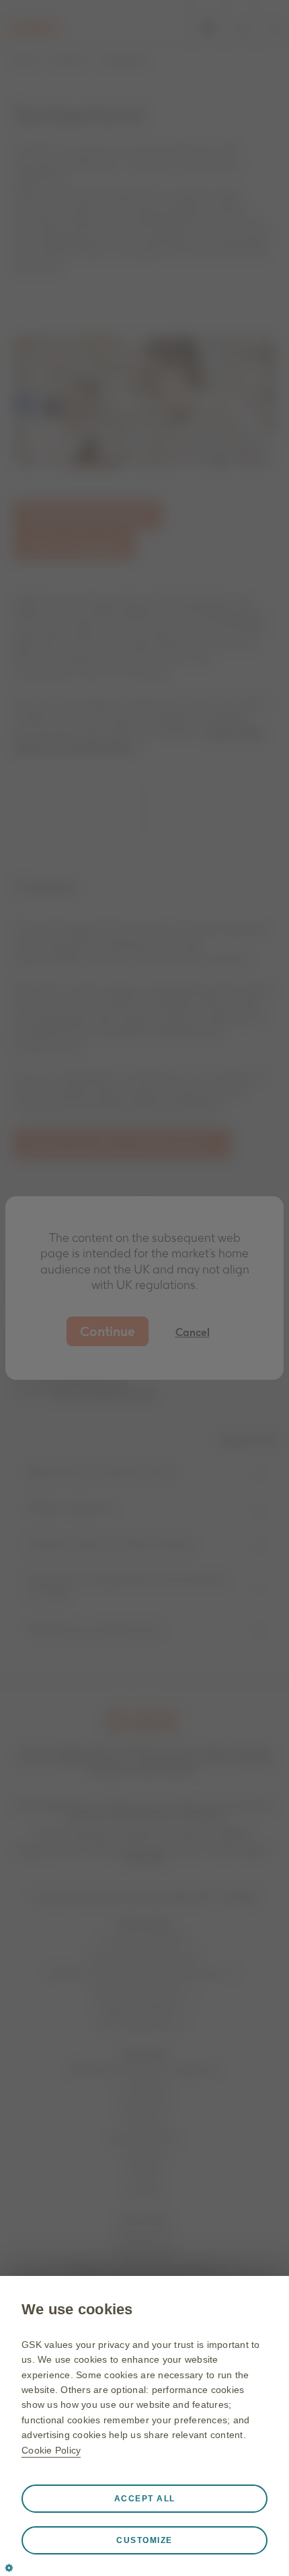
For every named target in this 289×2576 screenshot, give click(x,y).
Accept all (145, 2499)
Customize (144, 2540)
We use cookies (77, 2309)
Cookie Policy (51, 2450)
